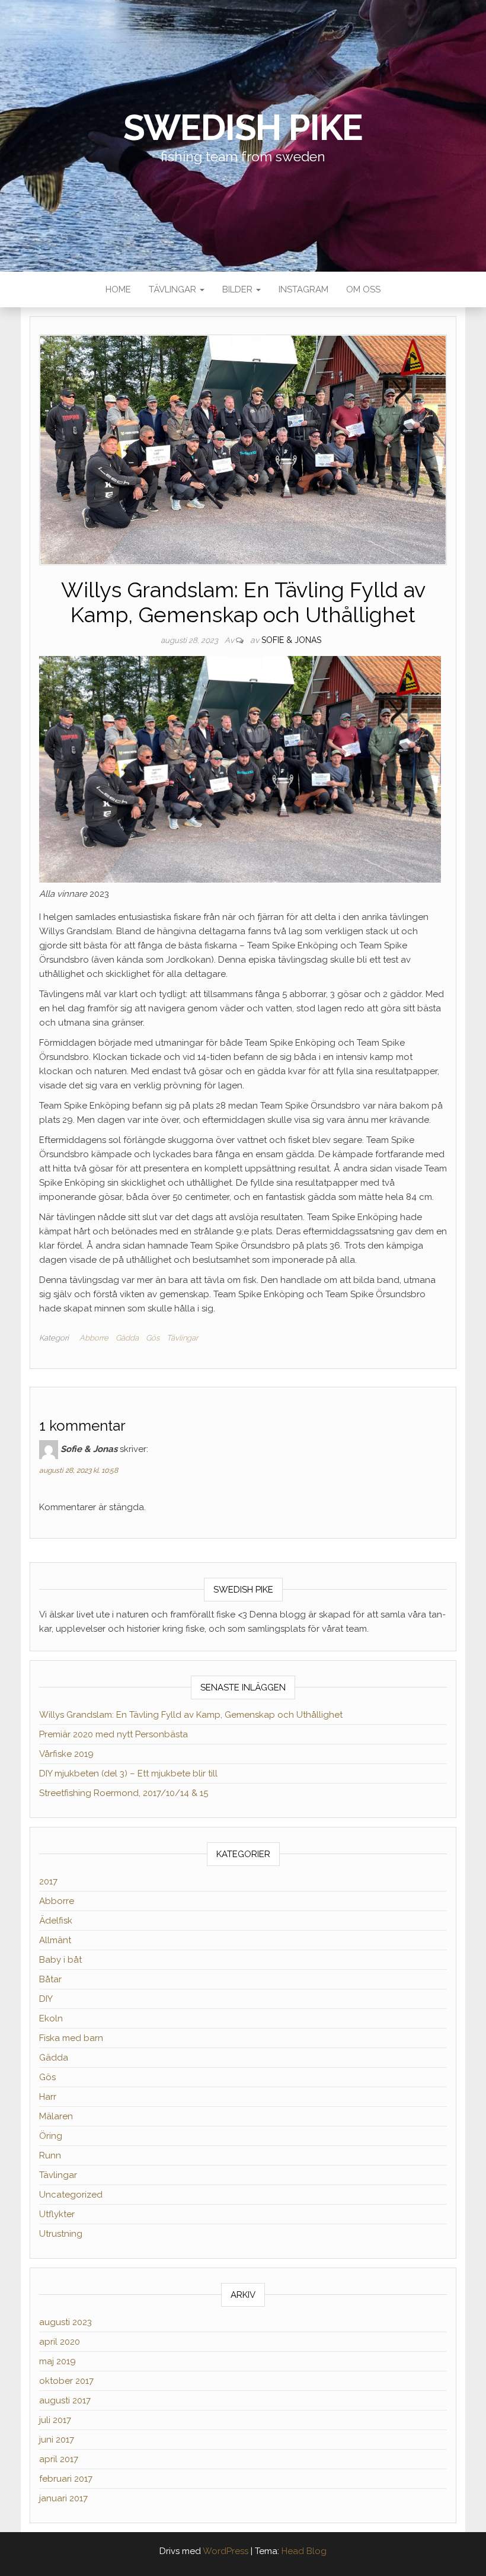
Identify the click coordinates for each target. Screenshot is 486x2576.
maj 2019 (57, 2361)
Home (118, 289)
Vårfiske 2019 (66, 1754)
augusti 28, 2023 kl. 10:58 (79, 1470)
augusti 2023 (65, 2322)
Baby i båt (60, 1960)
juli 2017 (55, 2420)
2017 (48, 1881)
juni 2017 (57, 2440)
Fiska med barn (71, 2038)
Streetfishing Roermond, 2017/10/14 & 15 (124, 1793)
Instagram (303, 289)
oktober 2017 (66, 2381)
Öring (51, 2136)
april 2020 (60, 2342)
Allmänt (55, 1940)
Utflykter (57, 2214)
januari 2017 (63, 2498)
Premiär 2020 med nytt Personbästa (113, 1734)
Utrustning (61, 2234)
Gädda (127, 1338)
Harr (48, 2097)
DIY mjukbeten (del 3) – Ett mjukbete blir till (128, 1773)
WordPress (226, 2551)
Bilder (239, 289)
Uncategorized (71, 2195)
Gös (153, 1338)
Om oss (363, 289)
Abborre (94, 1338)
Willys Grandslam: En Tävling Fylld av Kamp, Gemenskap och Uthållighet (191, 1715)
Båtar (50, 1979)
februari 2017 (66, 2479)
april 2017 (59, 2459)
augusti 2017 (65, 2400)
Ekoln (51, 2018)
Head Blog (304, 2551)
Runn (50, 2155)
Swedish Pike (243, 128)
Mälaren (56, 2116)
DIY (46, 1999)
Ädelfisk (56, 1921)
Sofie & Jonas (291, 640)
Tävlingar (174, 289)
